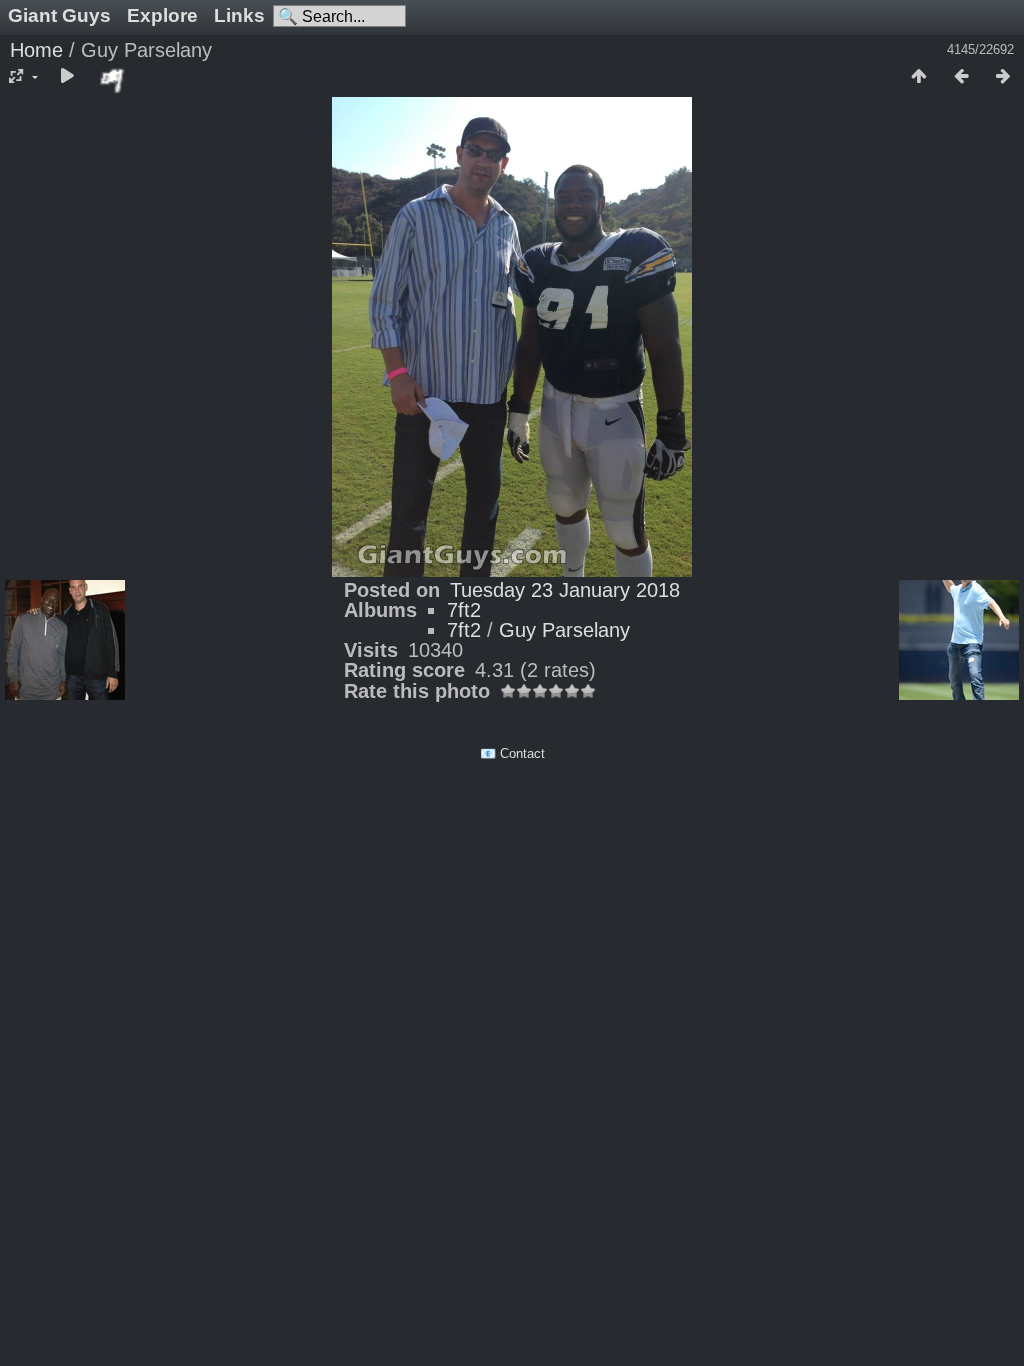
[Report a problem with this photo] (113, 80)
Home (36, 50)
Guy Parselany (564, 630)
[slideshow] (67, 77)
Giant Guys (59, 15)
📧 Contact (512, 753)
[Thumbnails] (919, 77)
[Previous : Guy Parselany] (961, 77)
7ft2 (464, 610)
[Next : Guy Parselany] (1003, 77)
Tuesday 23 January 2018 (565, 590)
